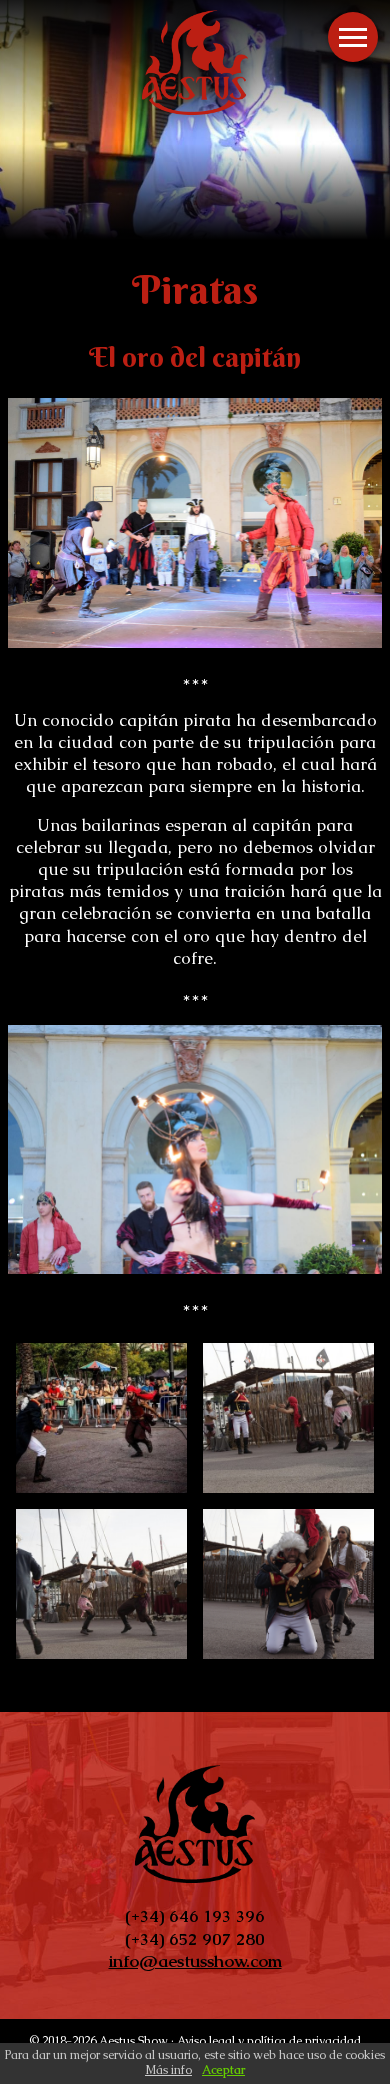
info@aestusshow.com (195, 1961)
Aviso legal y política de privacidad (269, 2041)
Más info (168, 2070)
